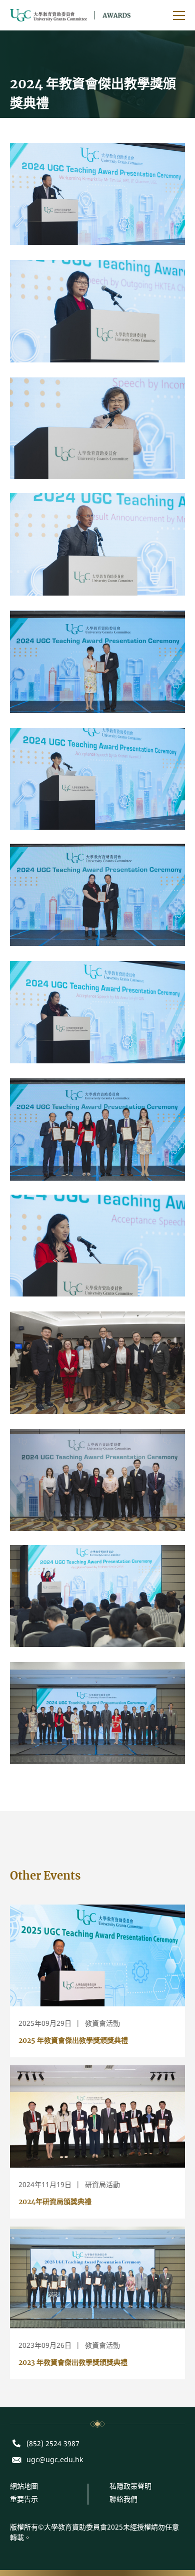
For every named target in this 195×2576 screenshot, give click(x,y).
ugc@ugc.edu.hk (55, 2460)
